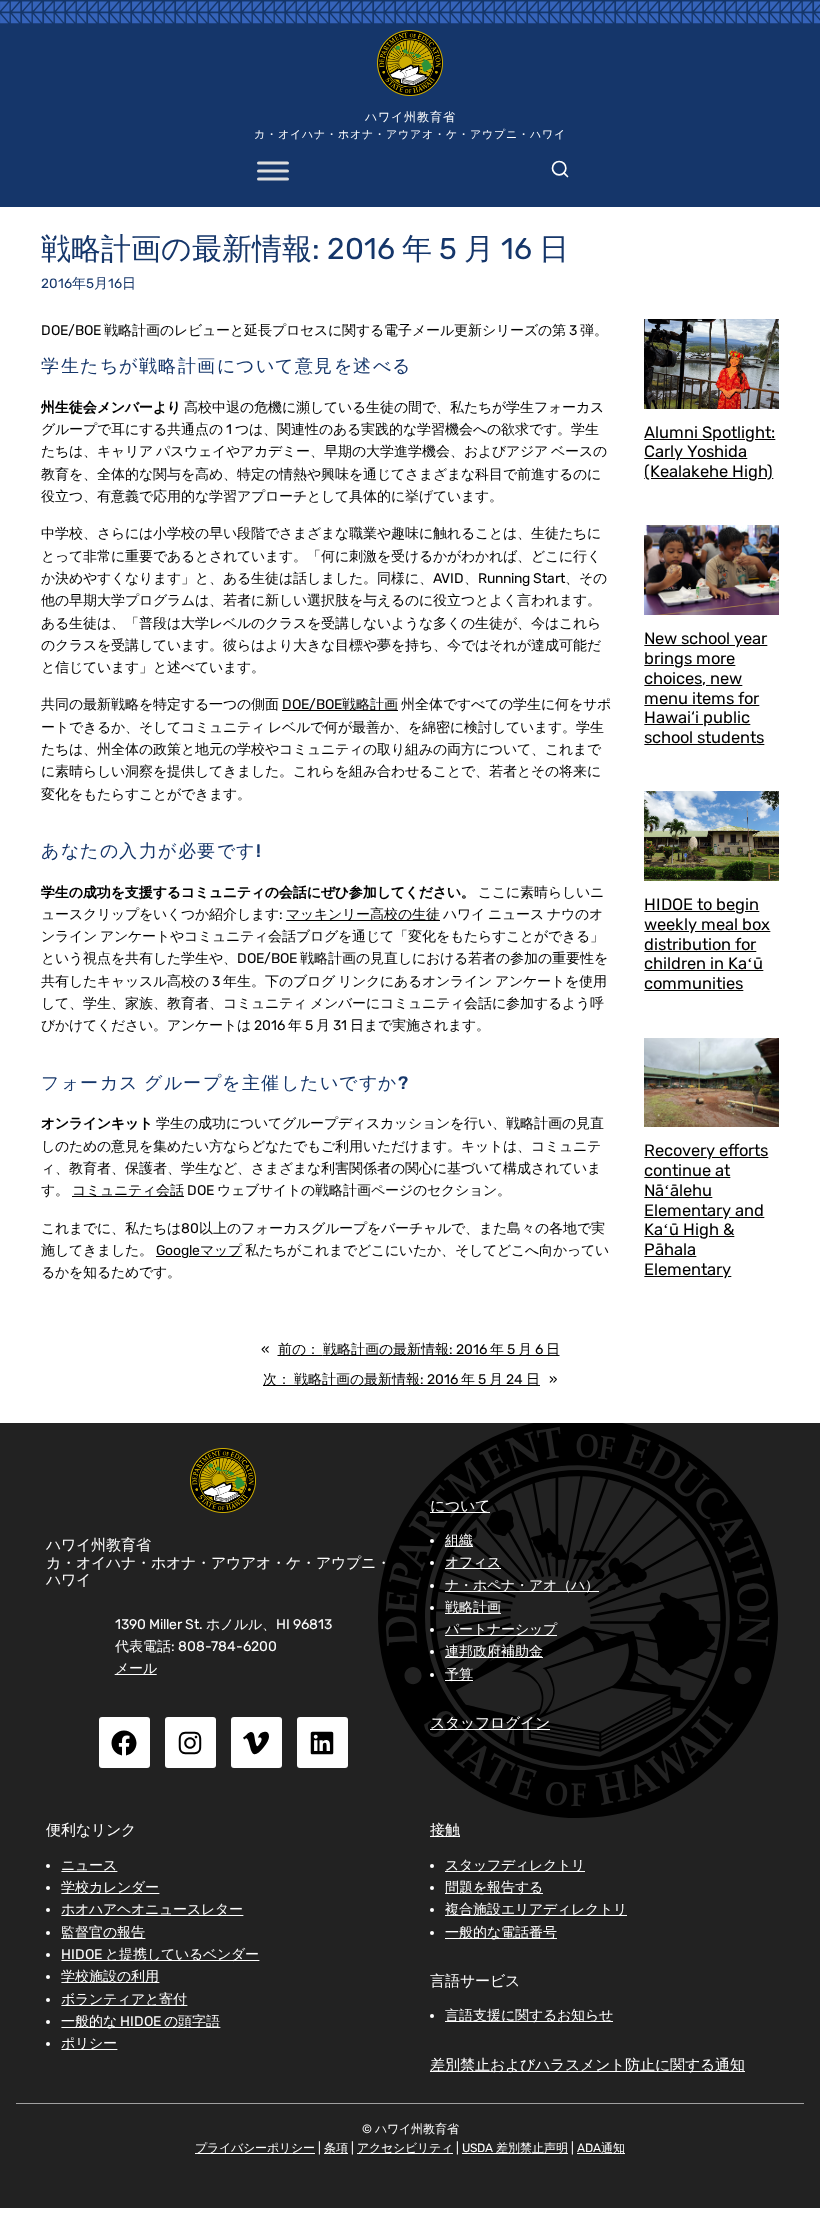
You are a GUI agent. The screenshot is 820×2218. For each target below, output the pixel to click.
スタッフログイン (490, 1723)
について (460, 1506)
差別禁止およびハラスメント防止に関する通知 (587, 2065)
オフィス (473, 1562)
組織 (459, 1540)
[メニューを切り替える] (273, 171)
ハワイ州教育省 (410, 117)
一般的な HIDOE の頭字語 (140, 2021)
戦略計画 (473, 1607)
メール (136, 1668)
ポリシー (89, 2043)
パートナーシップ (501, 1629)
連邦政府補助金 (494, 1651)
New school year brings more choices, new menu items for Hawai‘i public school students (705, 688)
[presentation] (711, 364)
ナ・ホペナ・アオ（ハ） (522, 1585)
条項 (336, 2148)
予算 (459, 1674)
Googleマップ (199, 1250)
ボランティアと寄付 (124, 1999)
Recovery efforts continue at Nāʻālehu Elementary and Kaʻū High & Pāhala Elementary (706, 1210)
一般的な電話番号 (501, 1932)
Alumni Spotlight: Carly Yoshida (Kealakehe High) (709, 452)
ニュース (89, 1865)
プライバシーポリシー (255, 2148)
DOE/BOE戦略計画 (340, 704)
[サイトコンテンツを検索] (560, 165)
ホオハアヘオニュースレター (152, 1909)
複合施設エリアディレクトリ (536, 1909)
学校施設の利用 (110, 1976)
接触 (445, 1830)
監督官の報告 (103, 1932)
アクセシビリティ (405, 2148)
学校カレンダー (110, 1887)
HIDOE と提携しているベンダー (160, 1954)
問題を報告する (494, 1887)
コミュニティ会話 (128, 1190)
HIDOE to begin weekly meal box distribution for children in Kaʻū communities (707, 944)
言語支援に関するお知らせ (529, 2015)
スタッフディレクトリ (515, 1865)
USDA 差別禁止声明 (515, 2148)
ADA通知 (601, 2148)
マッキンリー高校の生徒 (363, 914)
